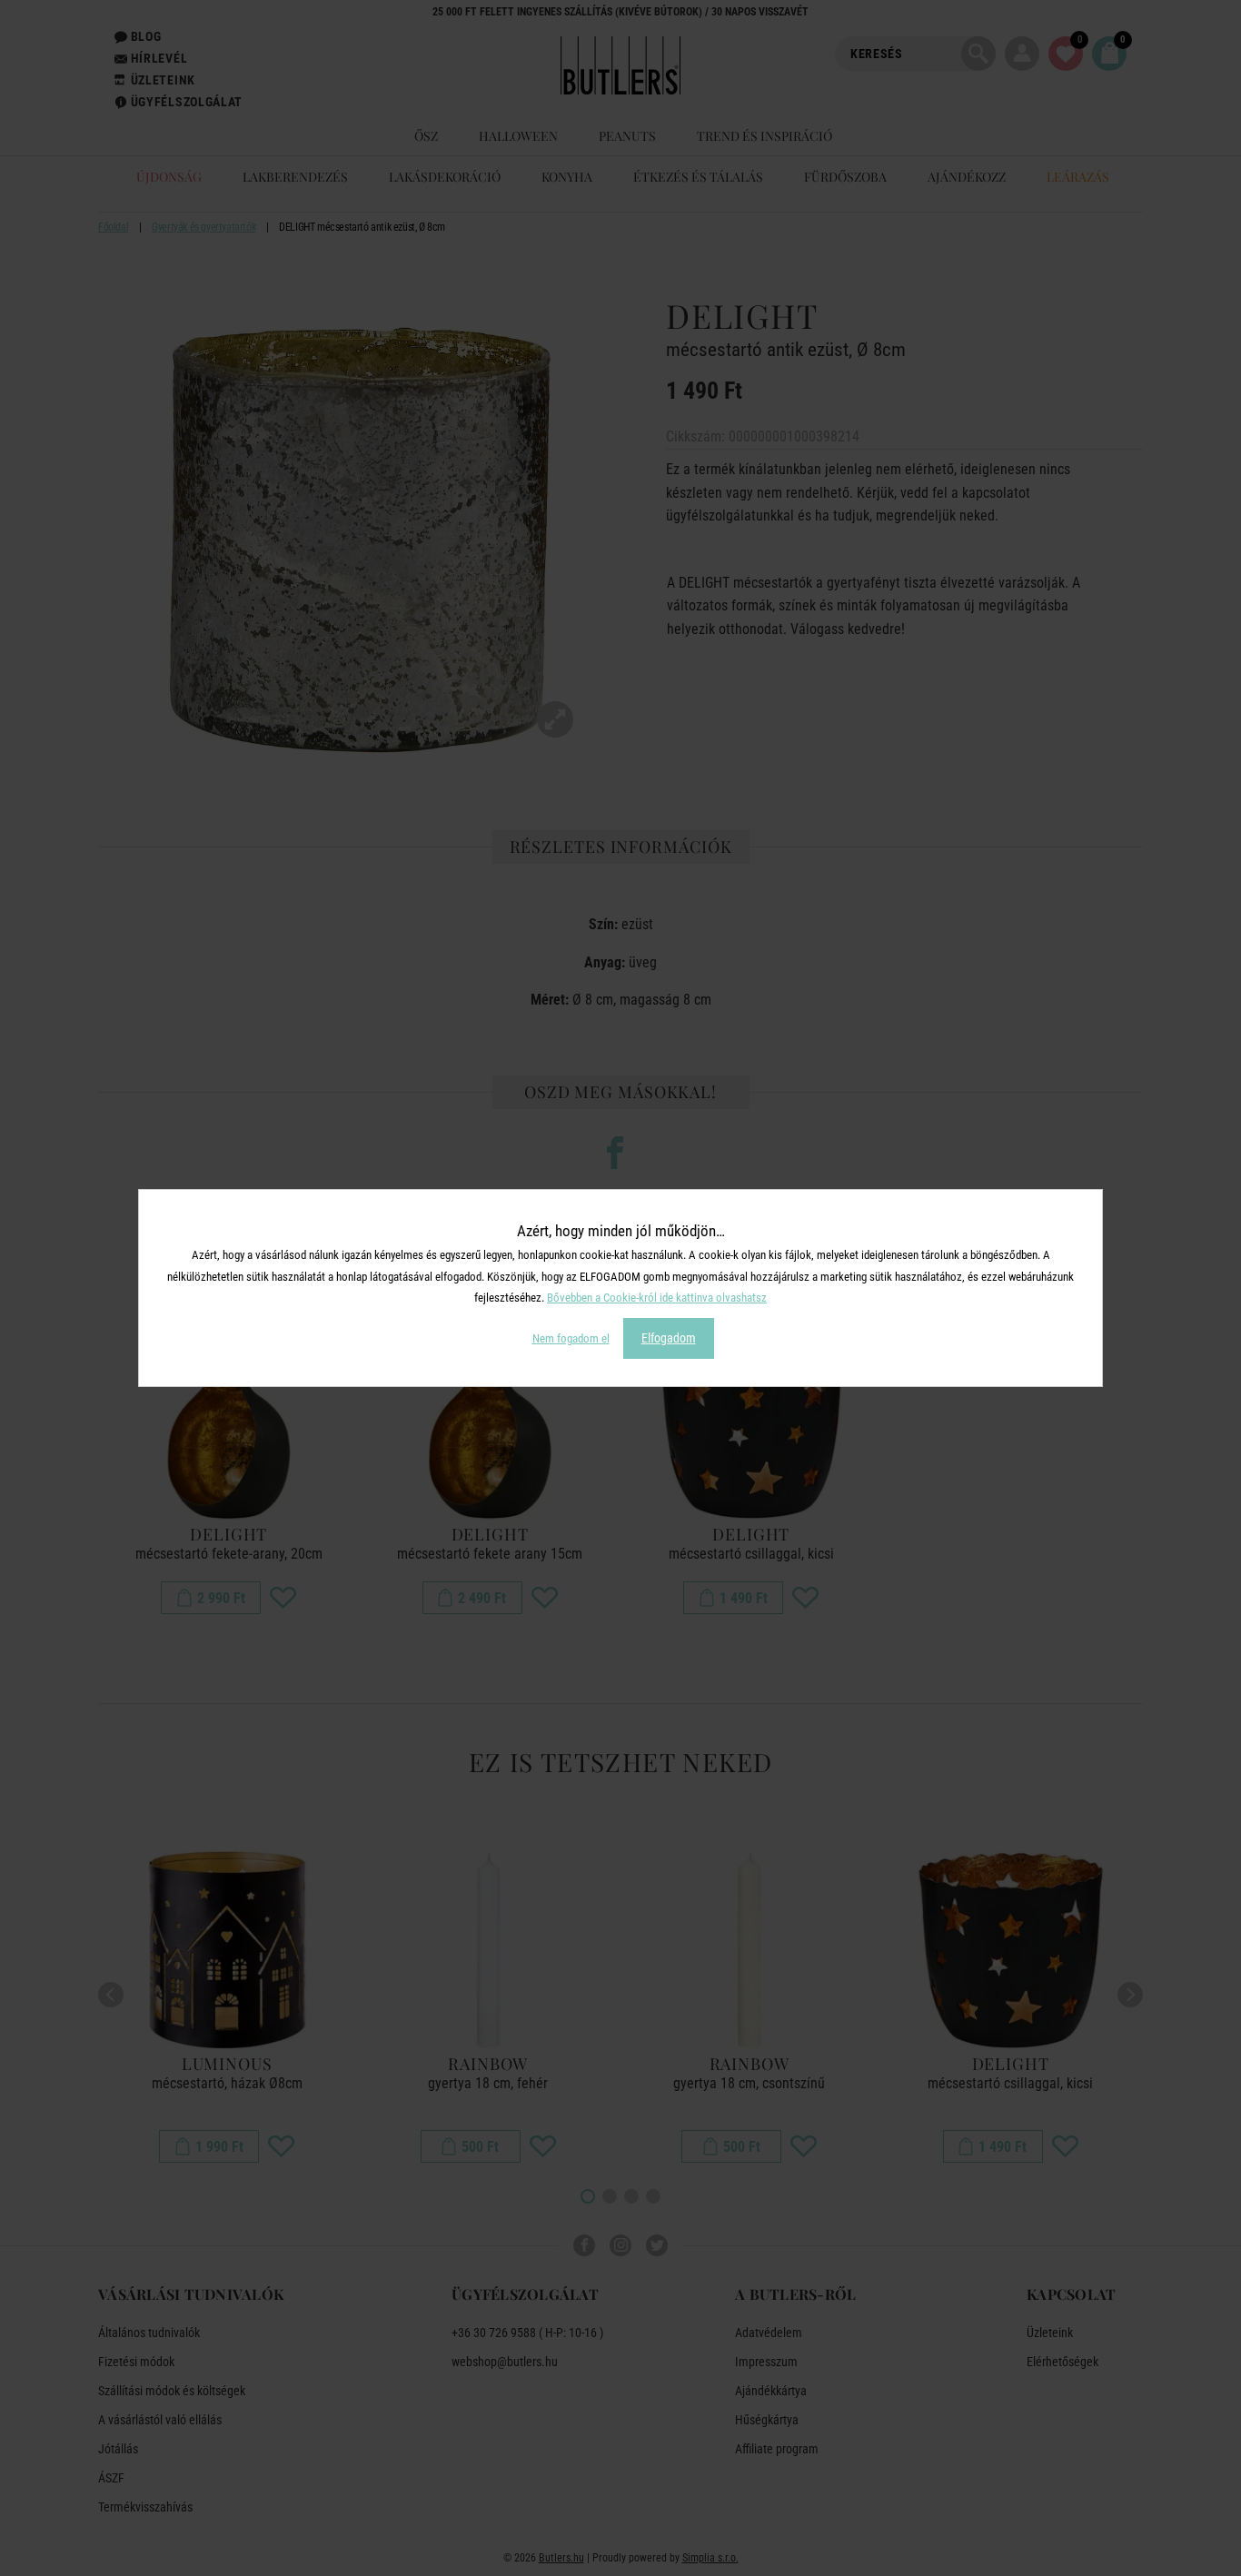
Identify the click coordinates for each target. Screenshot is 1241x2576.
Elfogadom (669, 1338)
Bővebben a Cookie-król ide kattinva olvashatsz (657, 1298)
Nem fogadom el (571, 1338)
